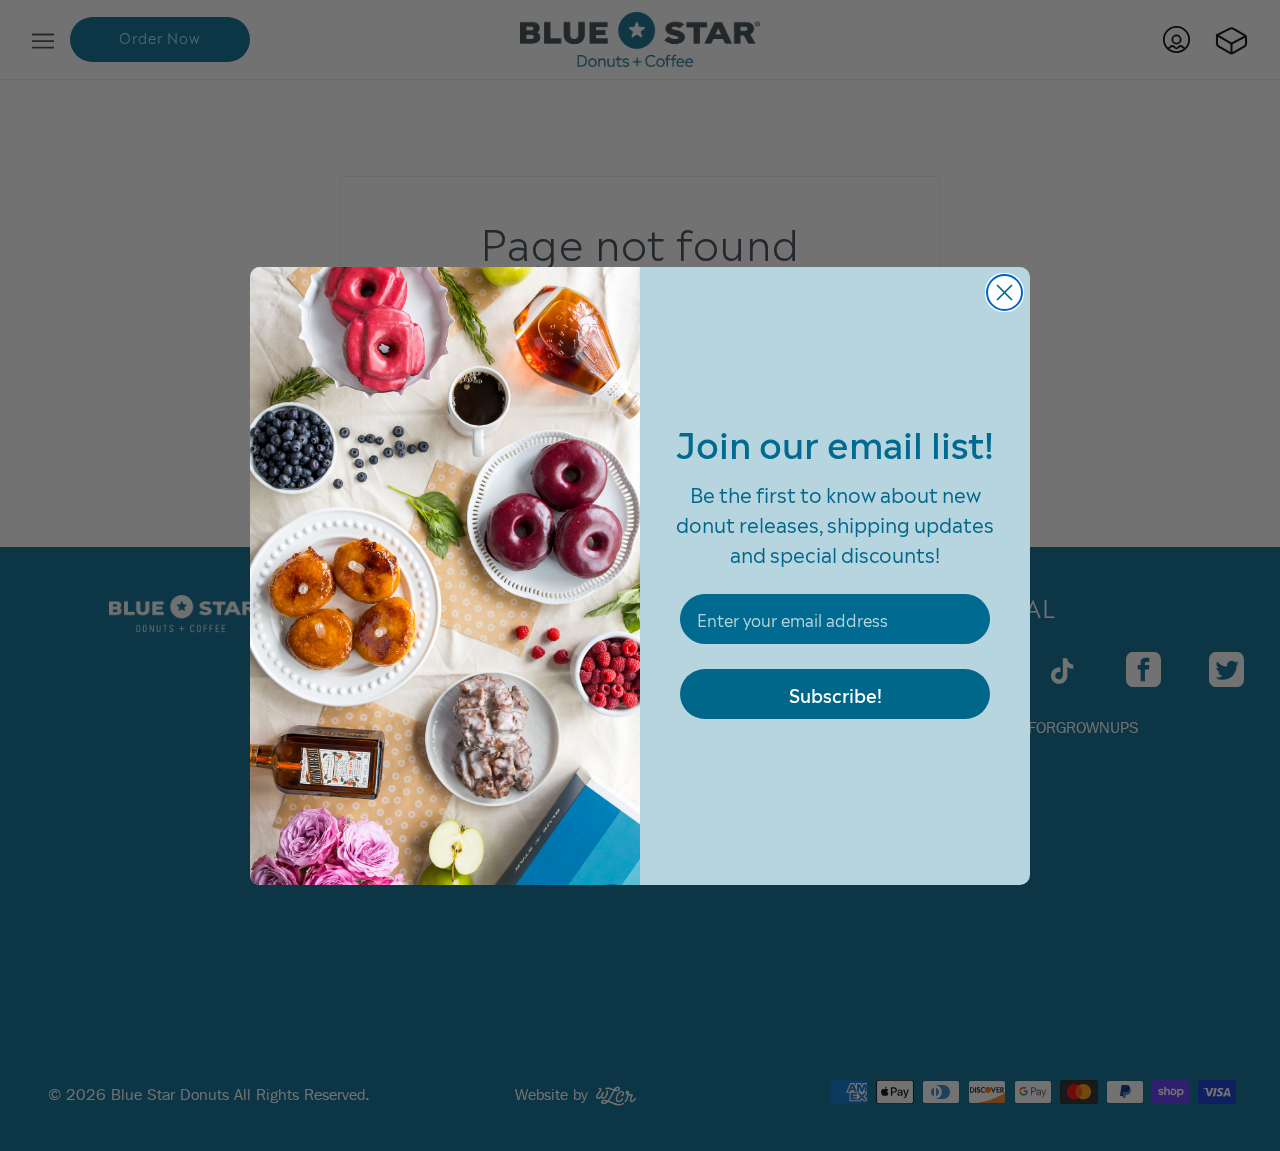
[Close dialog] (1004, 292)
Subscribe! (835, 693)
